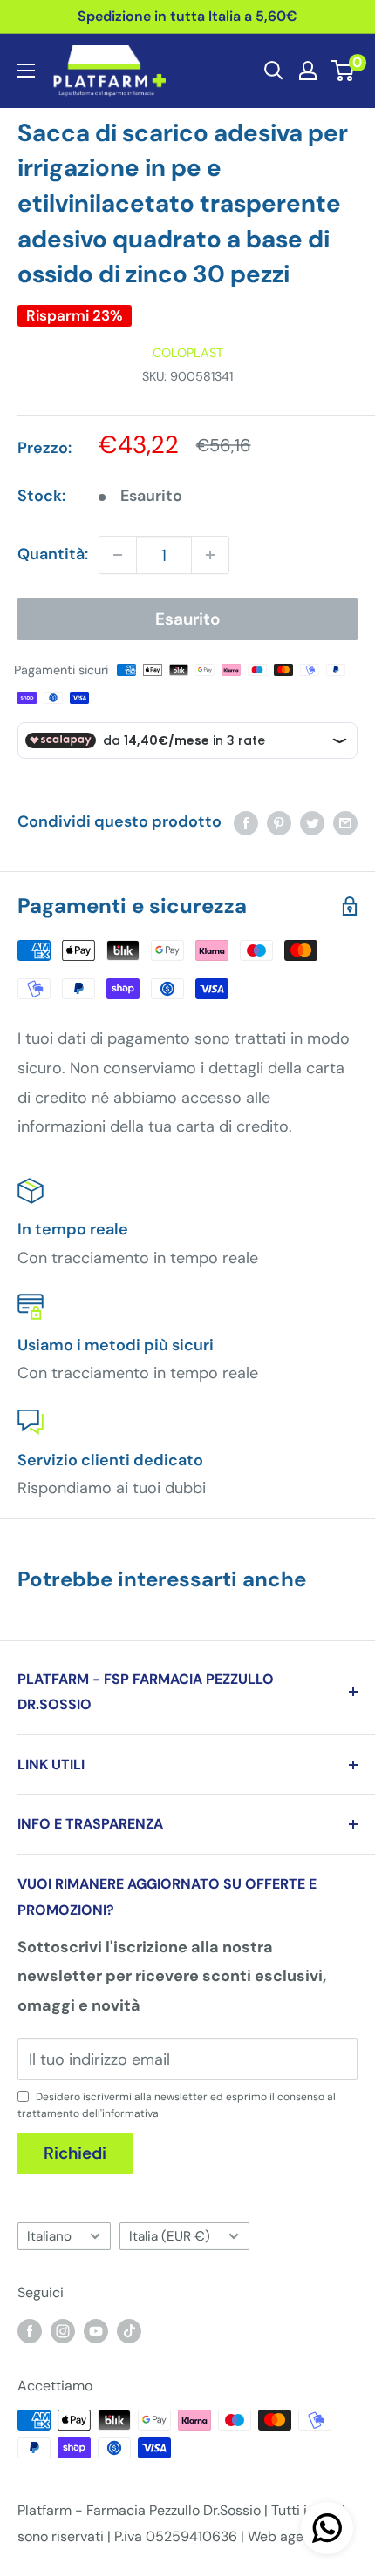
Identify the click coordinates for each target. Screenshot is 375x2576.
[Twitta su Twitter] (312, 822)
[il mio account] (308, 71)
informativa (130, 2113)
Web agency (287, 2536)
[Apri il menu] (26, 71)
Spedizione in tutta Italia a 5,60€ (187, 16)
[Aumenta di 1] (210, 555)
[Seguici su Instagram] (63, 2330)
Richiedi (75, 2153)
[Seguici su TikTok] (129, 2330)
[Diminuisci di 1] (118, 555)
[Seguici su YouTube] (96, 2330)
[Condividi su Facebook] (246, 822)
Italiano (49, 2236)
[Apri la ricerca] (274, 71)
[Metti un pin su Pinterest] (279, 822)
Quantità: (53, 554)
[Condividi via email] (345, 822)
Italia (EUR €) (170, 2236)
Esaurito (188, 619)
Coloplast (188, 353)
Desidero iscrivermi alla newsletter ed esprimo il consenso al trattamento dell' (177, 2105)
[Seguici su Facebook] (30, 2330)
